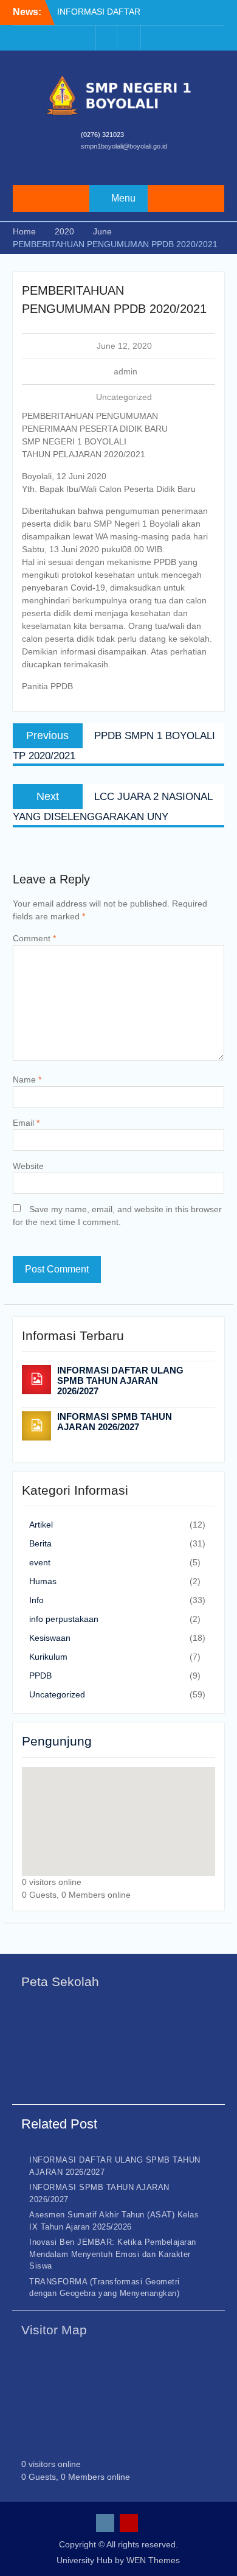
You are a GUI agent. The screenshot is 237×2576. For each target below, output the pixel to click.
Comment (34, 938)
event (40, 1562)
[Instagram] (106, 38)
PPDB (40, 1676)
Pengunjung (57, 1741)
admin (125, 371)
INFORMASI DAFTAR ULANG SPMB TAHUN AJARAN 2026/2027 (120, 1381)
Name (27, 1079)
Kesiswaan (50, 1638)
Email (26, 1123)
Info (36, 1600)
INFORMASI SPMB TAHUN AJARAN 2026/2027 (115, 1422)
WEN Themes (153, 2560)
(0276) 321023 (102, 135)
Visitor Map (54, 2330)
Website (28, 1166)
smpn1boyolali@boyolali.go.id (124, 146)
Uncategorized (124, 397)
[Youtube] (130, 38)
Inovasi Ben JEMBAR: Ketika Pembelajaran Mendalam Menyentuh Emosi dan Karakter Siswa (113, 2254)
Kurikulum (48, 1657)
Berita (40, 1543)
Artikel (41, 1525)
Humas (43, 1581)
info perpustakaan (64, 1619)
